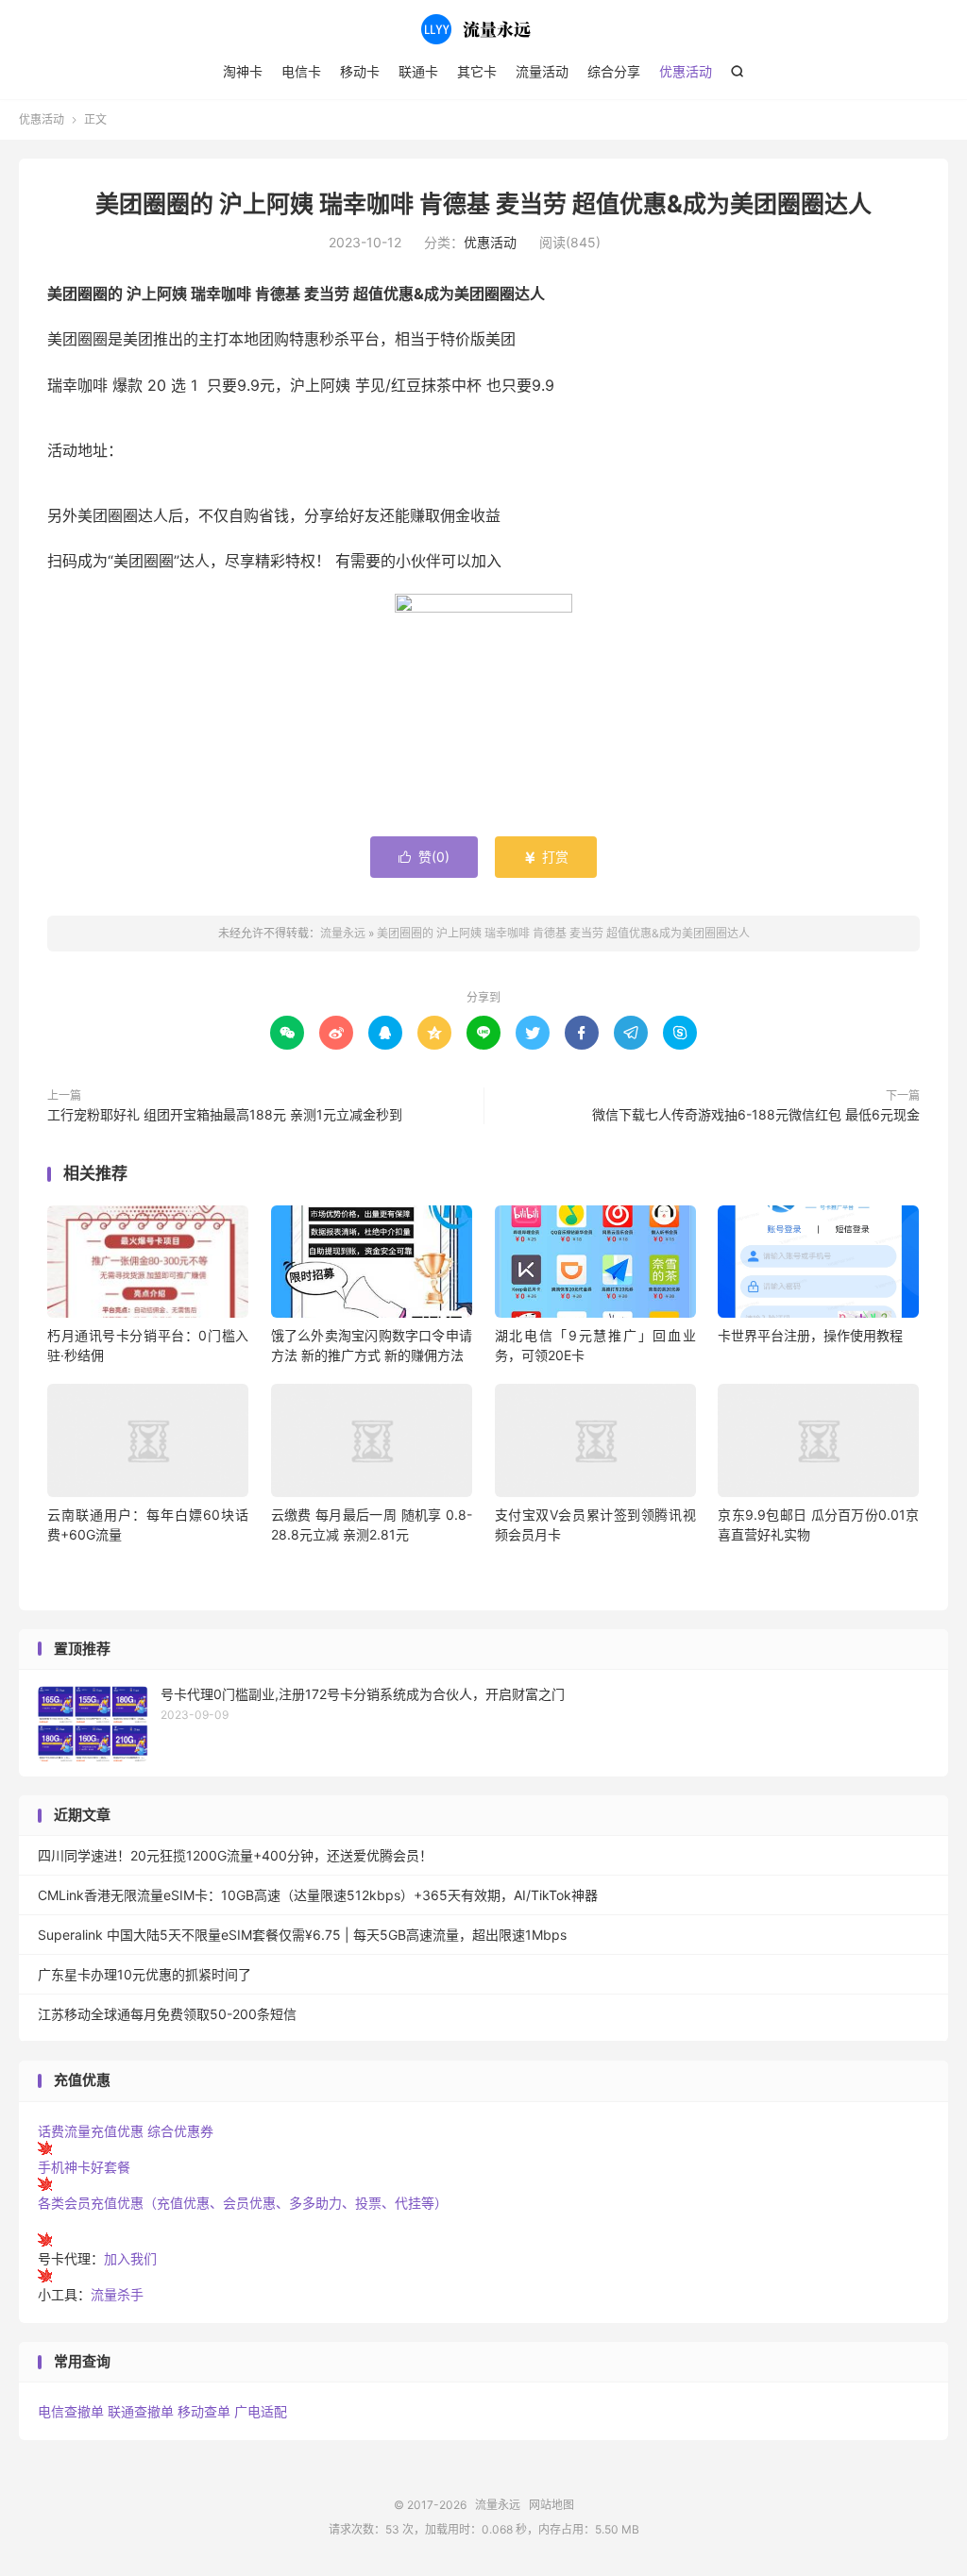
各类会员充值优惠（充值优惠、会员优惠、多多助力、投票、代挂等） (243, 2203)
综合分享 (614, 71)
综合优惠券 (180, 2131)
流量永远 (483, 29)
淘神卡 (243, 71)
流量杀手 (117, 2294)
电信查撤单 (71, 2411)
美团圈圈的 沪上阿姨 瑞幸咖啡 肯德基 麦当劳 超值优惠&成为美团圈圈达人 (483, 204)
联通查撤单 (141, 2411)
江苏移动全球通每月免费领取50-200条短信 (167, 2014)
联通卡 (418, 71)
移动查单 (204, 2411)
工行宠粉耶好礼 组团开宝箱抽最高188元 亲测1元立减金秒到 (225, 1114)
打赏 (546, 857)
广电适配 (261, 2411)
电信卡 (301, 71)
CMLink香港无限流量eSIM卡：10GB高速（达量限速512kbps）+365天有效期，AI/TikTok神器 (318, 1895)
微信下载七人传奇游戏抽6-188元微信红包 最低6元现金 (756, 1114)
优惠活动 (686, 71)
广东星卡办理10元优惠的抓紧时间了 (144, 1974)
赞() (424, 857)
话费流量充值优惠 (91, 2131)
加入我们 (130, 2258)
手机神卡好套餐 (84, 2167)
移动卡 (360, 71)
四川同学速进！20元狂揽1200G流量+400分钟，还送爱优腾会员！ (235, 1855)
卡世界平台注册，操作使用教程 (810, 1335)
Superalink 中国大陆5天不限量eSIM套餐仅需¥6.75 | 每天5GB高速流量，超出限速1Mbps (302, 1935)
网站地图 (551, 2505)
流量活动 (542, 71)
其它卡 (477, 71)
